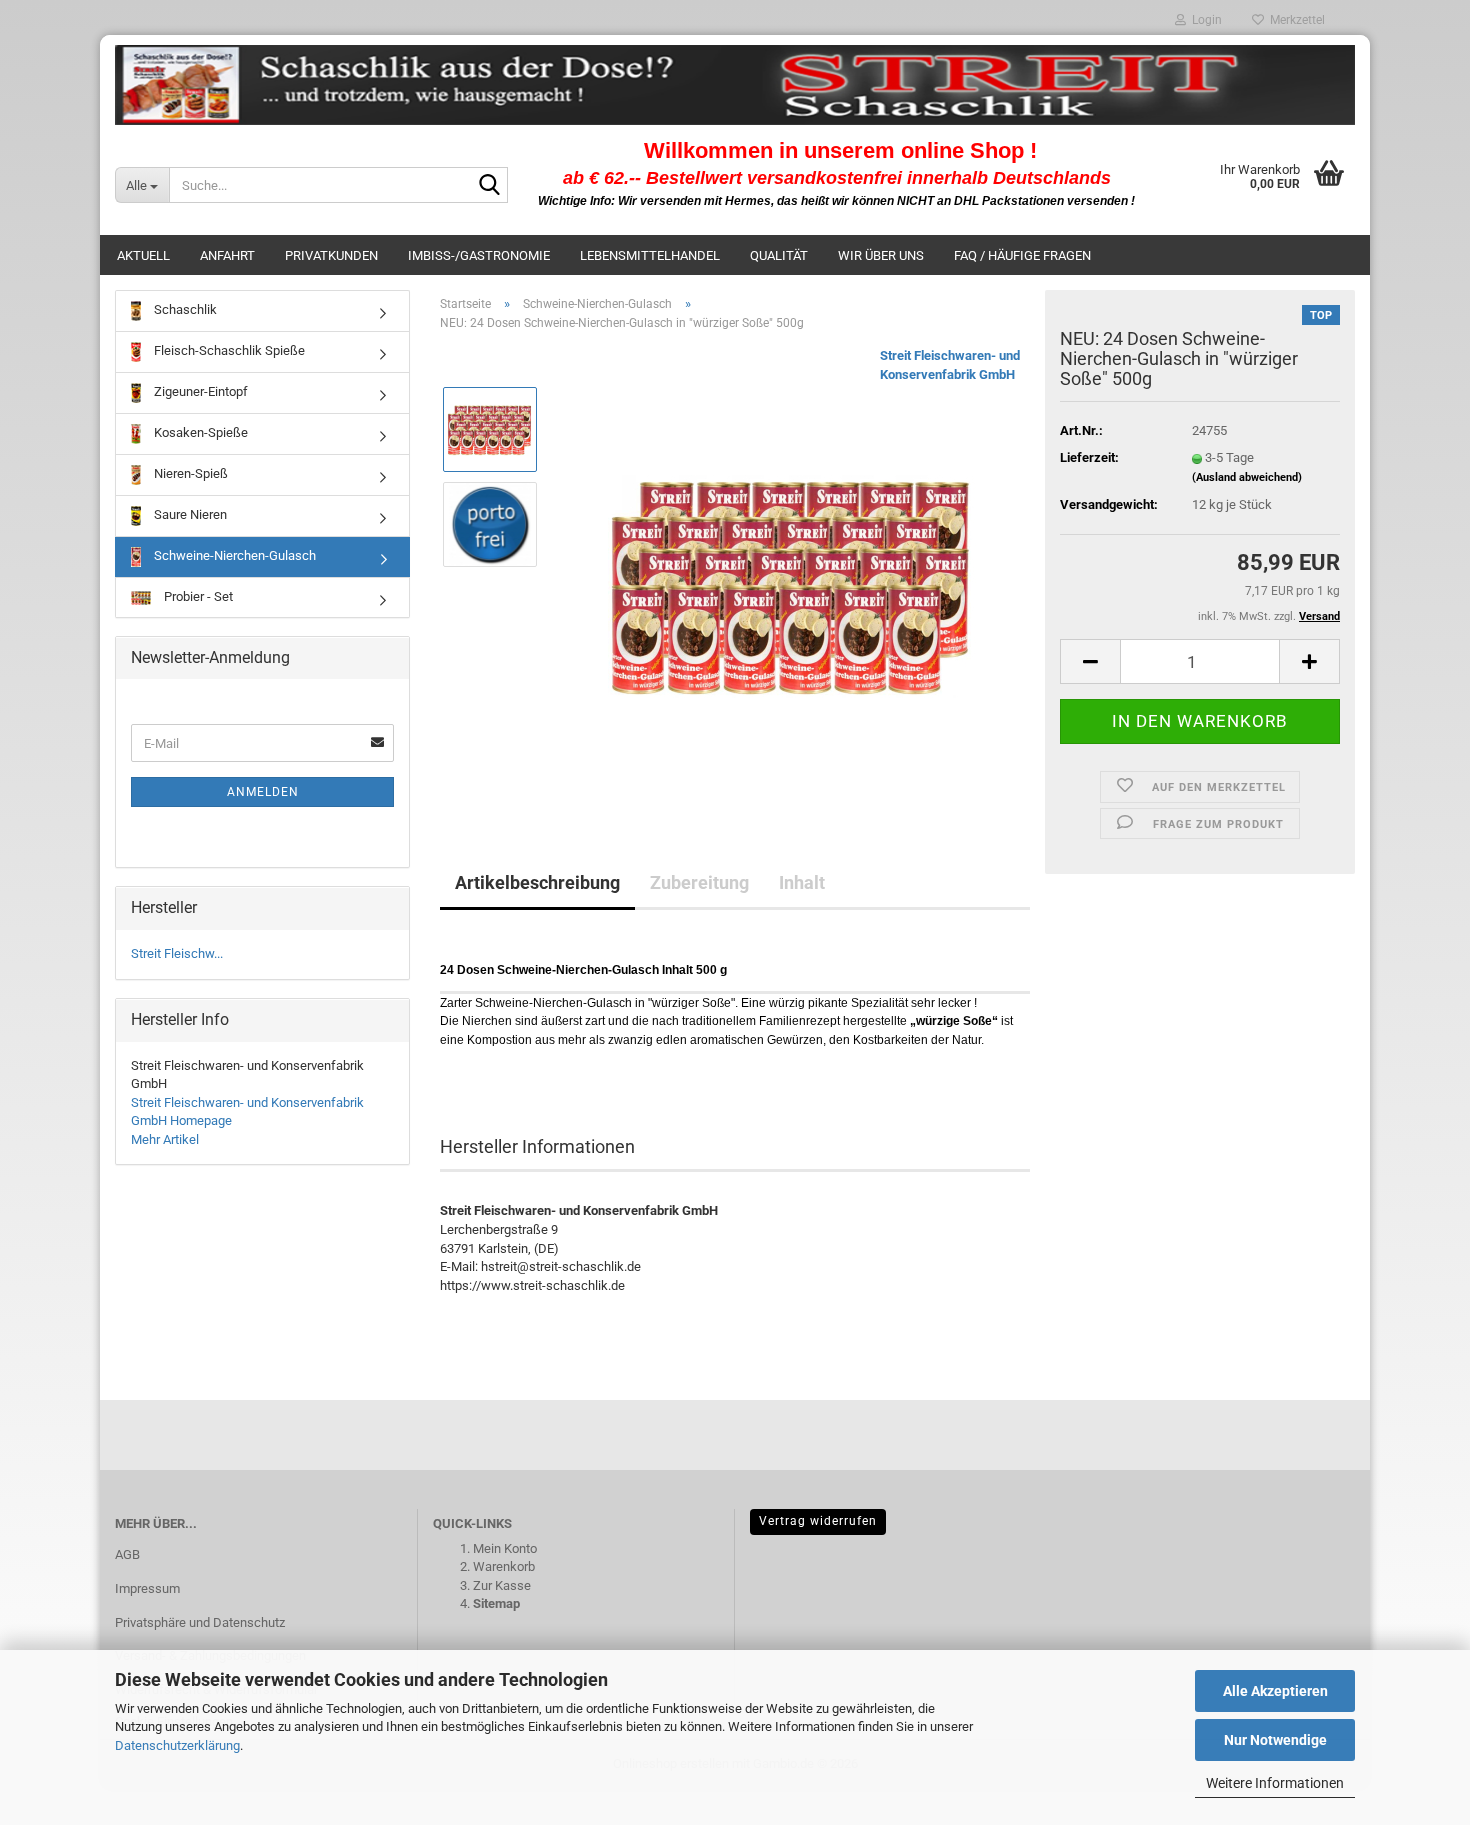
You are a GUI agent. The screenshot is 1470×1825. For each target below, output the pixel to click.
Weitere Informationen (1275, 1783)
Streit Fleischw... (177, 953)
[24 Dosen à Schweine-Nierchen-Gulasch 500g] (792, 571)
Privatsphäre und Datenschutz (200, 1622)
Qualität (779, 255)
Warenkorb (504, 1566)
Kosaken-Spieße (199, 432)
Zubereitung (699, 882)
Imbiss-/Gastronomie (479, 255)
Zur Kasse (502, 1585)
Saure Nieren (189, 514)
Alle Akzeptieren (1275, 1691)
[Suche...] (489, 186)
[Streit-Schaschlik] (735, 85)
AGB (127, 1554)
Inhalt (802, 882)
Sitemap (496, 1603)
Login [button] (1204, 20)
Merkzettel (1294, 20)
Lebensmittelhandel (650, 255)
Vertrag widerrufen (818, 1521)
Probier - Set (197, 596)
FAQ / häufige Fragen (1022, 255)
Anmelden (263, 792)
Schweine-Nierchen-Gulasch (233, 555)
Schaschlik (184, 309)
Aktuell (143, 255)
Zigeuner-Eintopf (199, 391)
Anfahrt (227, 255)
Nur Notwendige (1275, 1740)
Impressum (147, 1588)
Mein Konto (505, 1548)
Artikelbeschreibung (537, 882)
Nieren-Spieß (189, 473)
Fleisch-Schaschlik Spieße (228, 350)
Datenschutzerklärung (177, 1745)
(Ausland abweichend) (1247, 477)
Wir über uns (881, 255)
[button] (1090, 661)
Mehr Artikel (165, 1139)
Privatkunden (331, 255)
